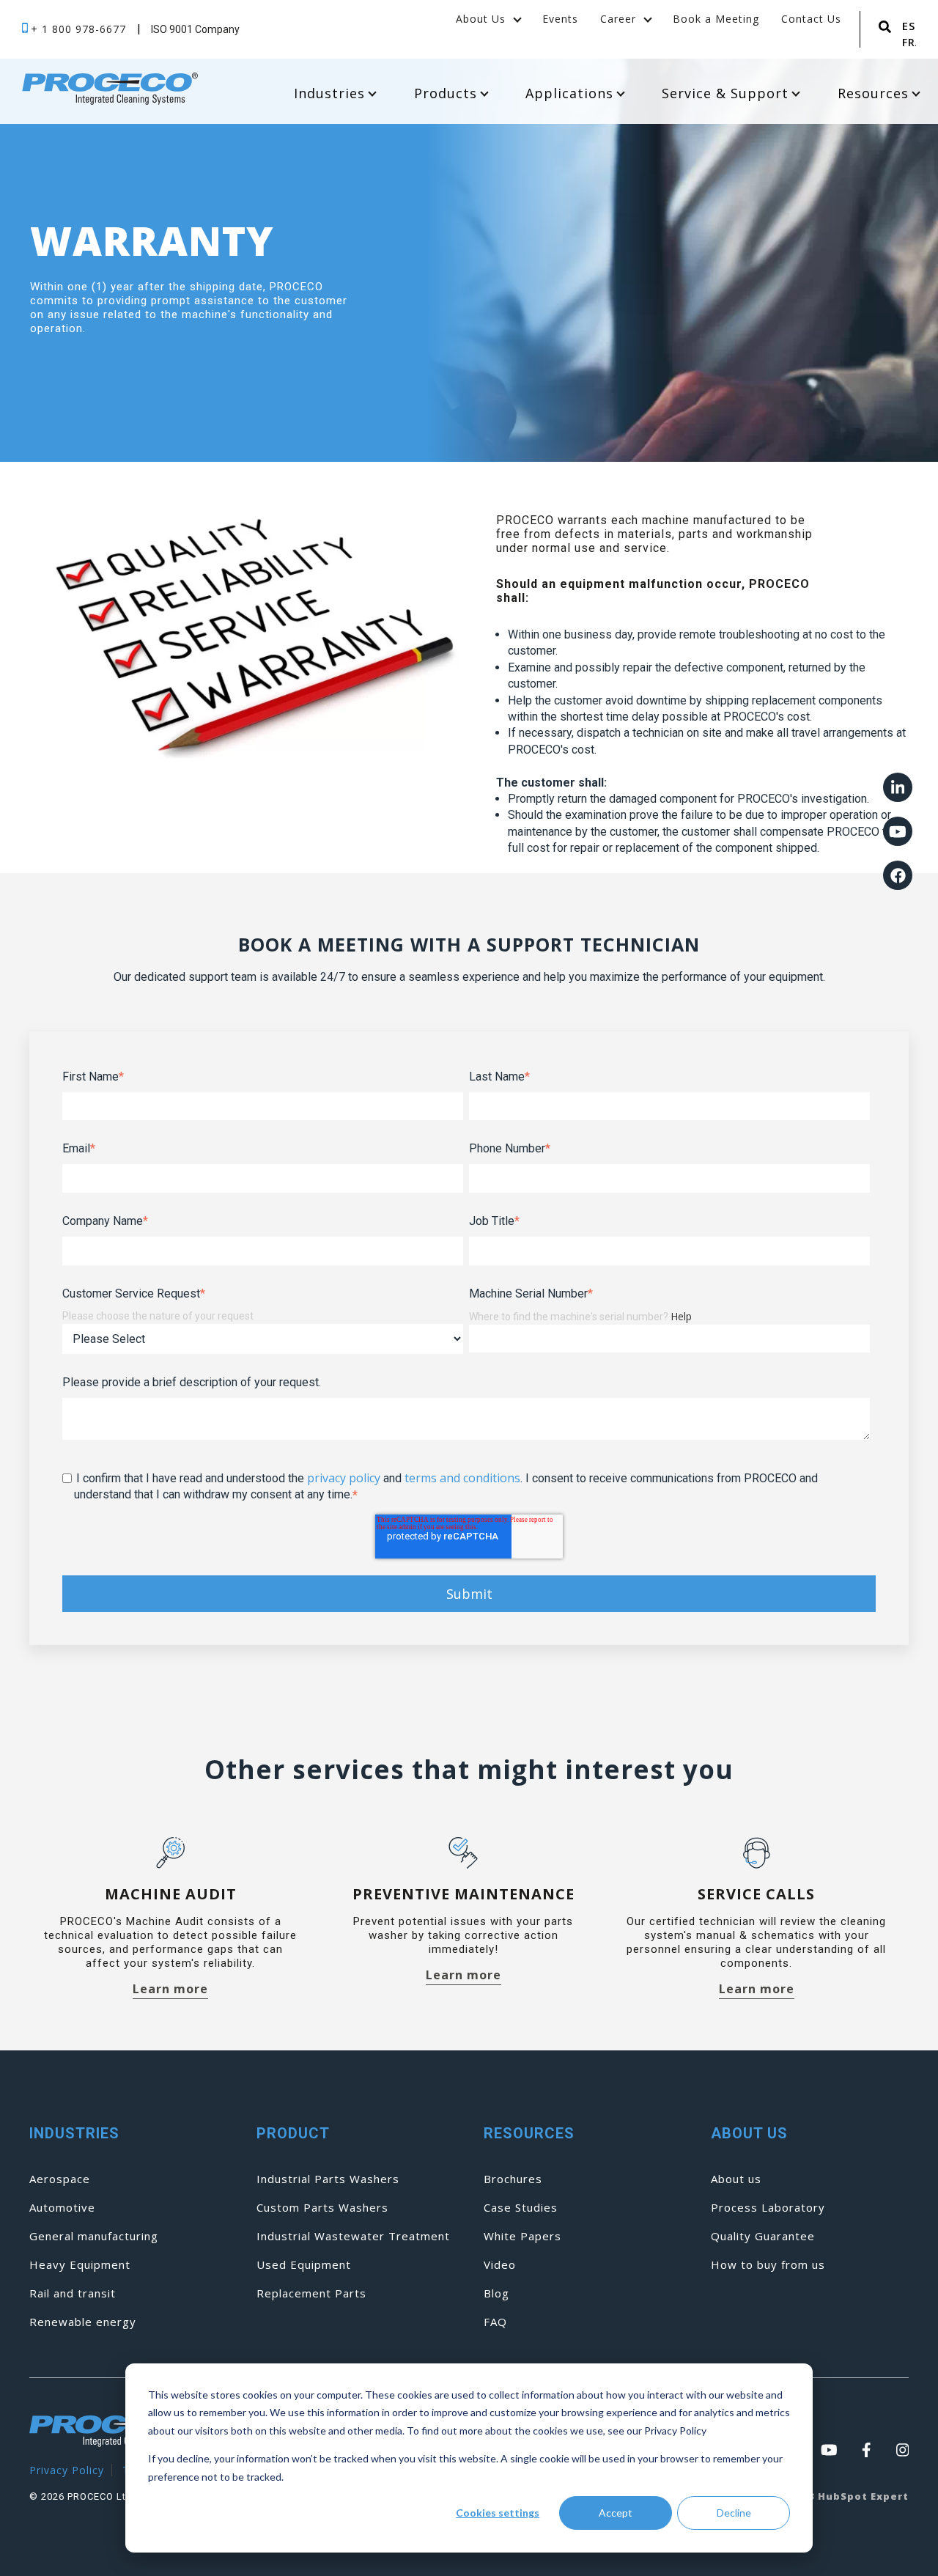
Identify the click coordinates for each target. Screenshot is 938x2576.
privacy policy (344, 1478)
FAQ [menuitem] (495, 2322)
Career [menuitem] (618, 19)
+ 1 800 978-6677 (80, 29)
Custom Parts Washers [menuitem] (322, 2208)
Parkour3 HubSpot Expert (835, 2496)
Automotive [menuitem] (62, 2208)
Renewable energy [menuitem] (83, 2322)
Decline (734, 2513)
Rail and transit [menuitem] (73, 2293)
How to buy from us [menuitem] (768, 2265)
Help (681, 1316)
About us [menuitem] (736, 2179)
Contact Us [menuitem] (811, 19)
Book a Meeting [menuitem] (716, 19)
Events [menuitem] (560, 19)
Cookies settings (498, 2513)
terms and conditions (462, 1478)
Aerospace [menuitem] (60, 2179)
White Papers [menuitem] (522, 2236)
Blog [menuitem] (496, 2293)
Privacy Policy (67, 2470)
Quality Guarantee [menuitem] (763, 2236)
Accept (616, 2513)
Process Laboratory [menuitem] (768, 2208)
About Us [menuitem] (481, 19)
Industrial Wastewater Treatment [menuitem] (353, 2236)
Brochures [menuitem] (513, 2179)
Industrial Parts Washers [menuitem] (328, 2179)
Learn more (170, 1990)
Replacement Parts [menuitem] (311, 2293)
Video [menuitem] (500, 2265)
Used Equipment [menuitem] (304, 2265)
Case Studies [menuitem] (521, 2208)
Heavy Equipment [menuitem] (80, 2265)
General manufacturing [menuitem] (94, 2236)
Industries (329, 93)
